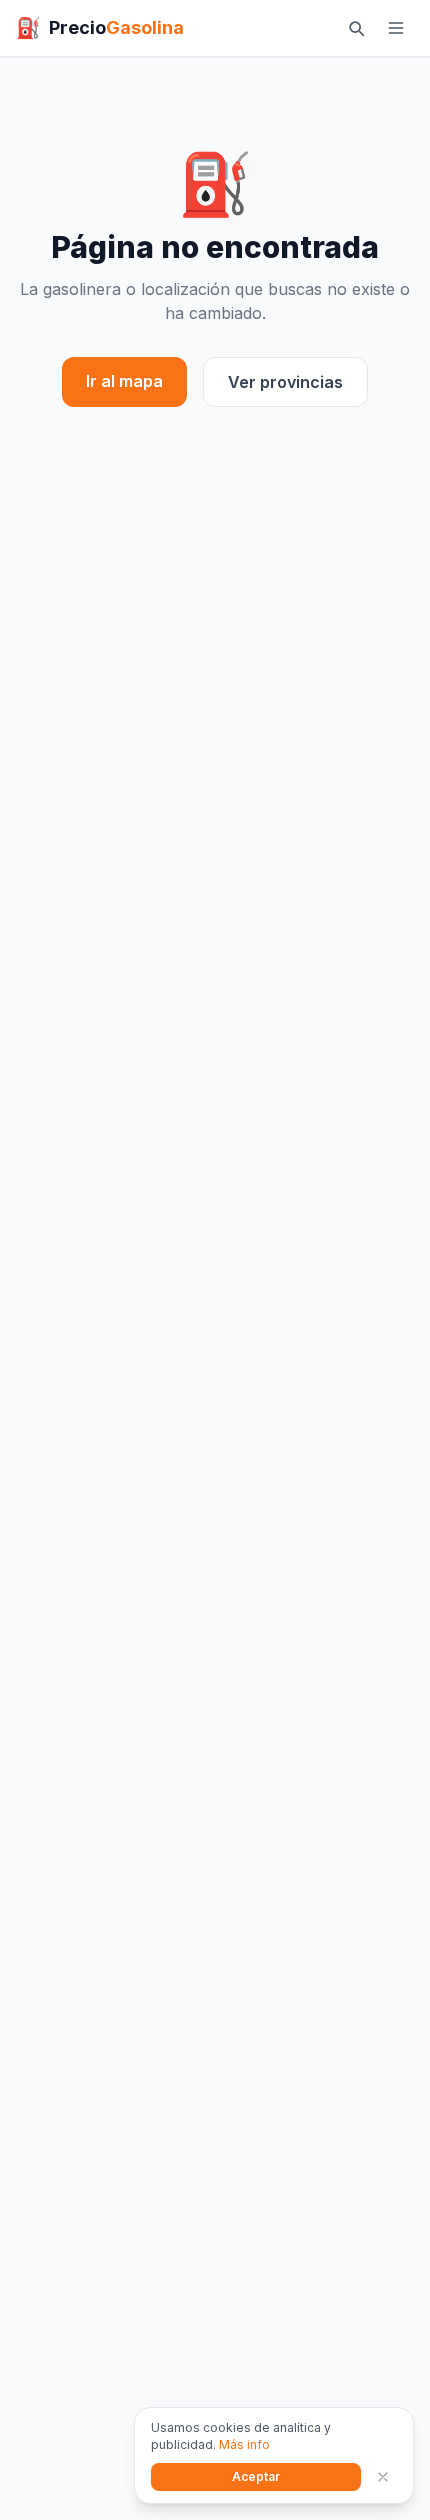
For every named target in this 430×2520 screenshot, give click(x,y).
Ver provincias (285, 382)
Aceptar (256, 2476)
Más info (244, 2444)
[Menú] (396, 28)
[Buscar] (356, 28)
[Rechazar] (383, 2477)
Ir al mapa (124, 381)
